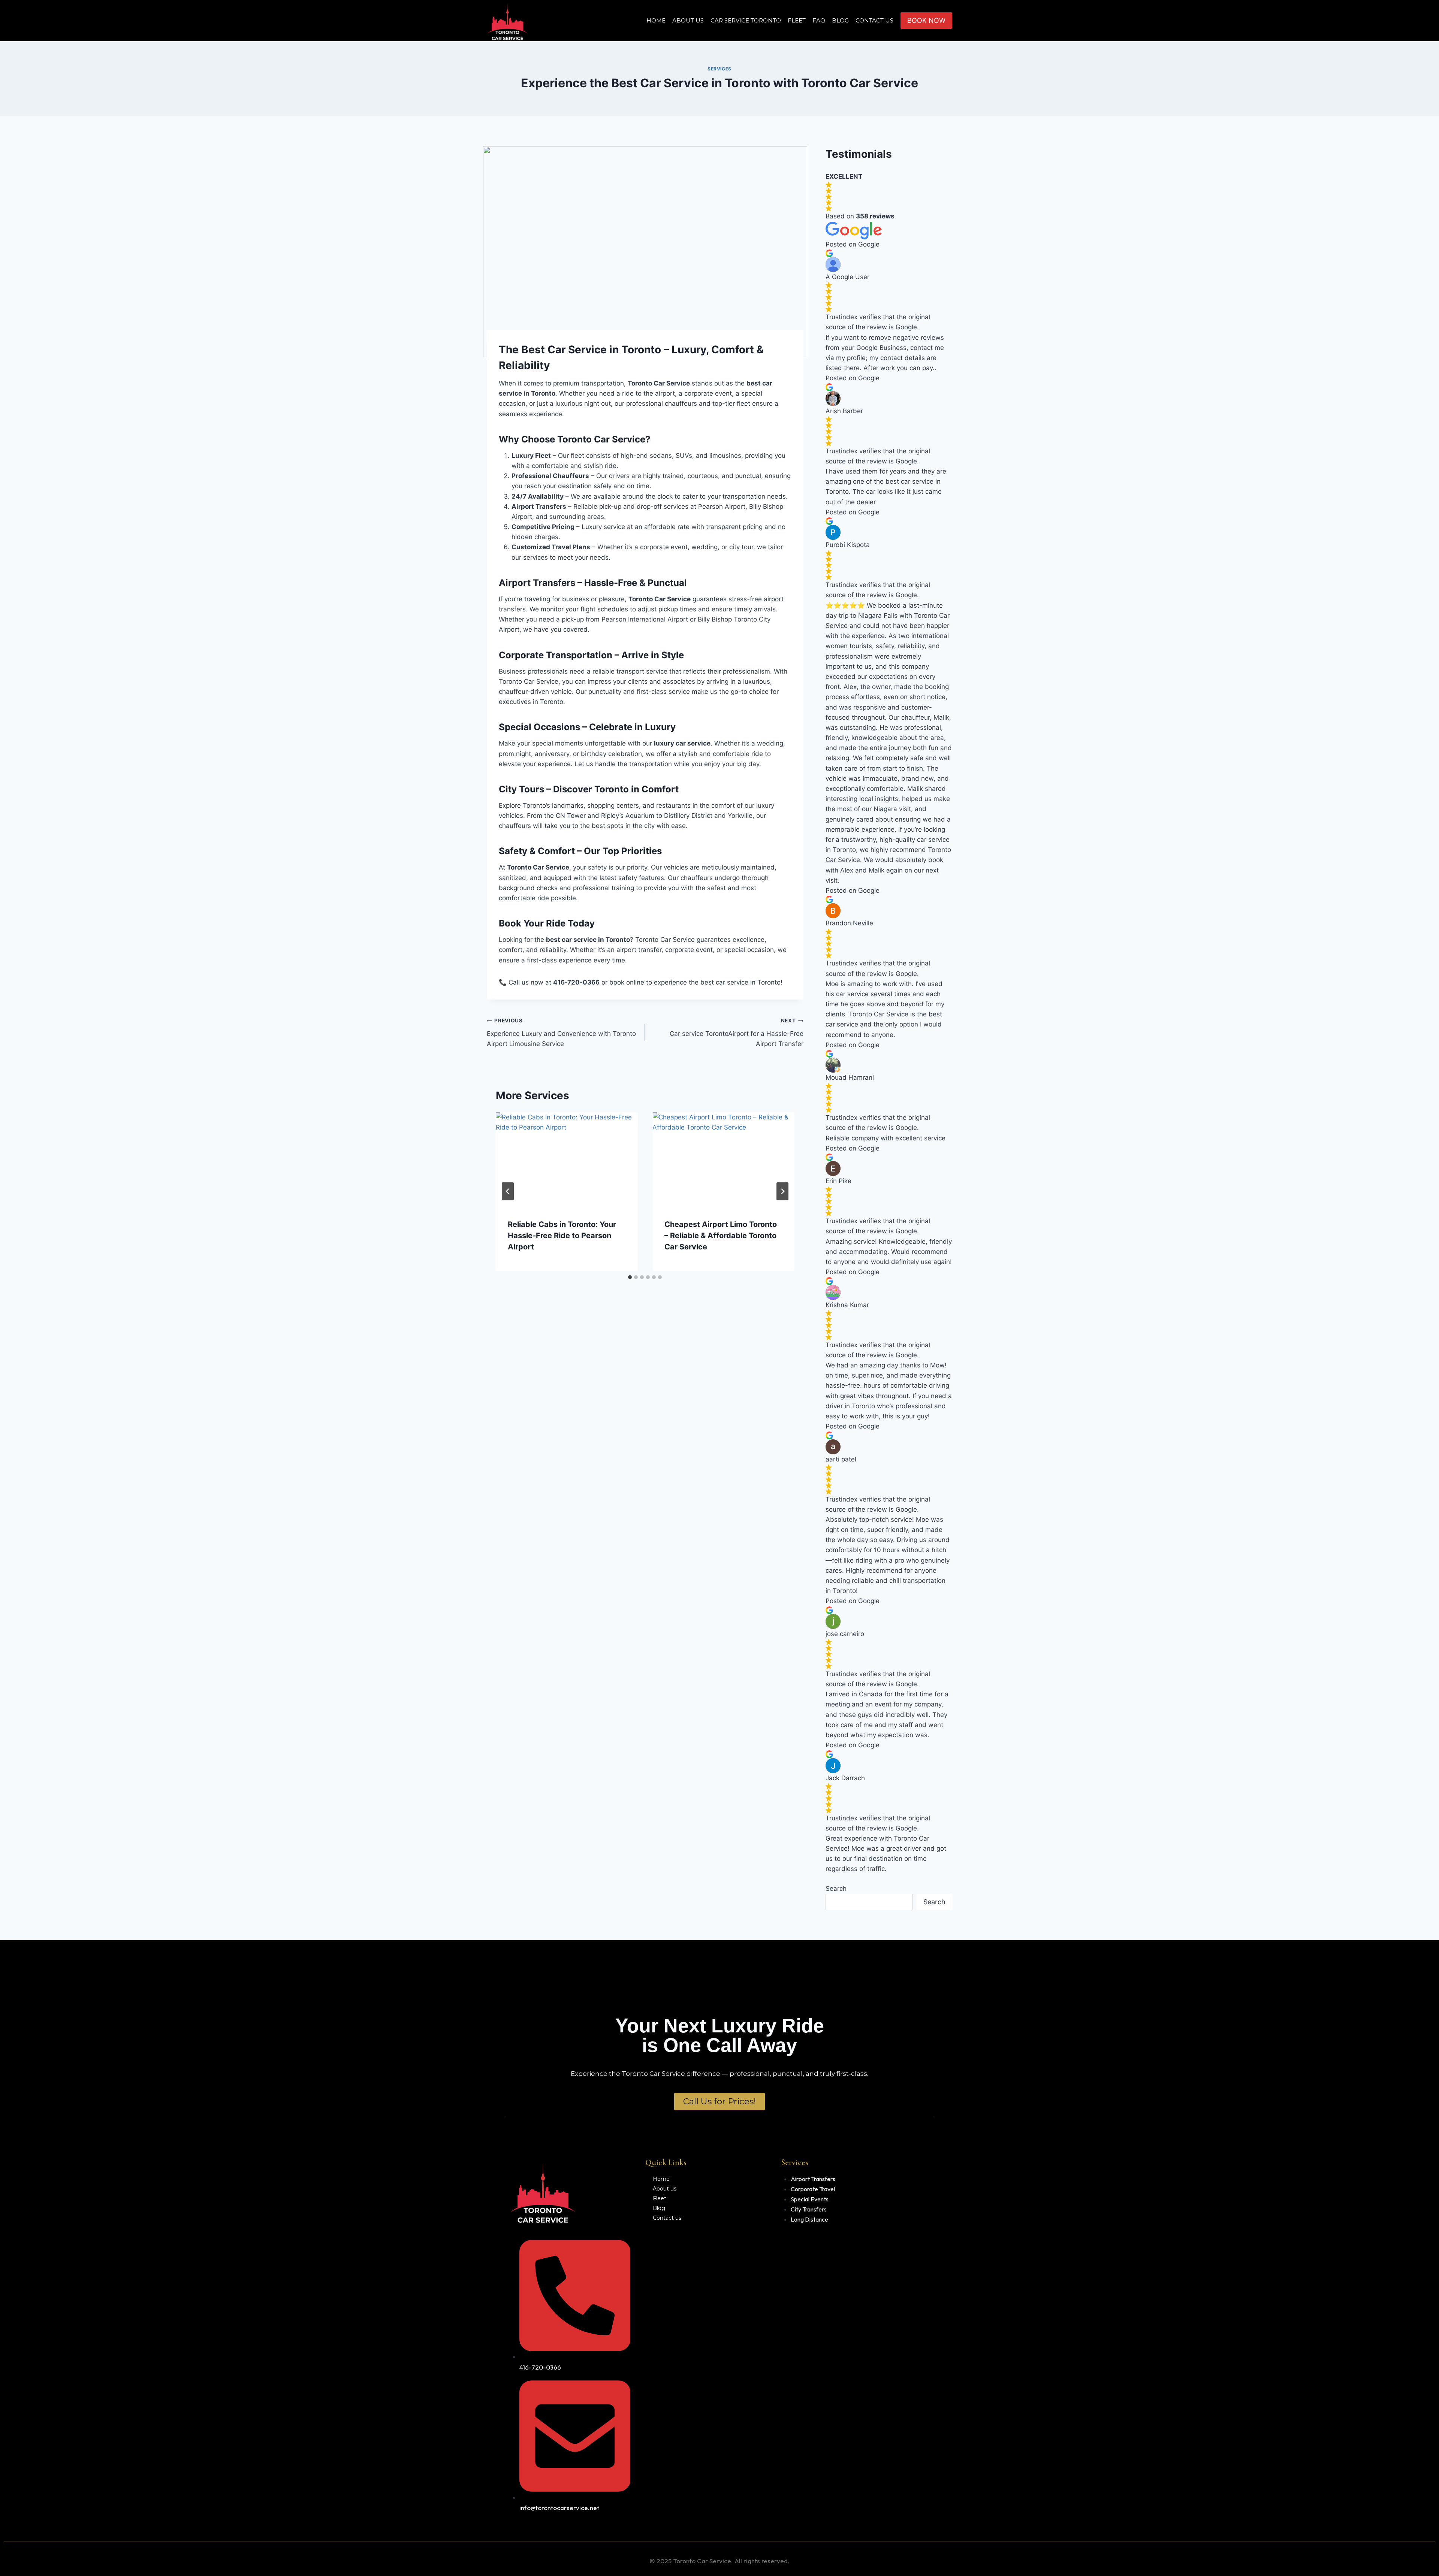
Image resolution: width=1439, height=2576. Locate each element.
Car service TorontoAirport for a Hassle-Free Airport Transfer (736, 1032)
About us (688, 20)
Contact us (874, 20)
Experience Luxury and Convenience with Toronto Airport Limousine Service (561, 1032)
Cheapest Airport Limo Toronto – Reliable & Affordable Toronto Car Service (721, 1236)
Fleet (797, 20)
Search (836, 1889)
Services (719, 69)
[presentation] (567, 1159)
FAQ (819, 20)
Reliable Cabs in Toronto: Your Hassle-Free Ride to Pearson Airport (562, 1236)
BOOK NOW (926, 20)
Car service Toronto (746, 20)
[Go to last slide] (508, 1191)
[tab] (630, 1277)
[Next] (782, 1191)
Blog (840, 20)
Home (656, 20)
